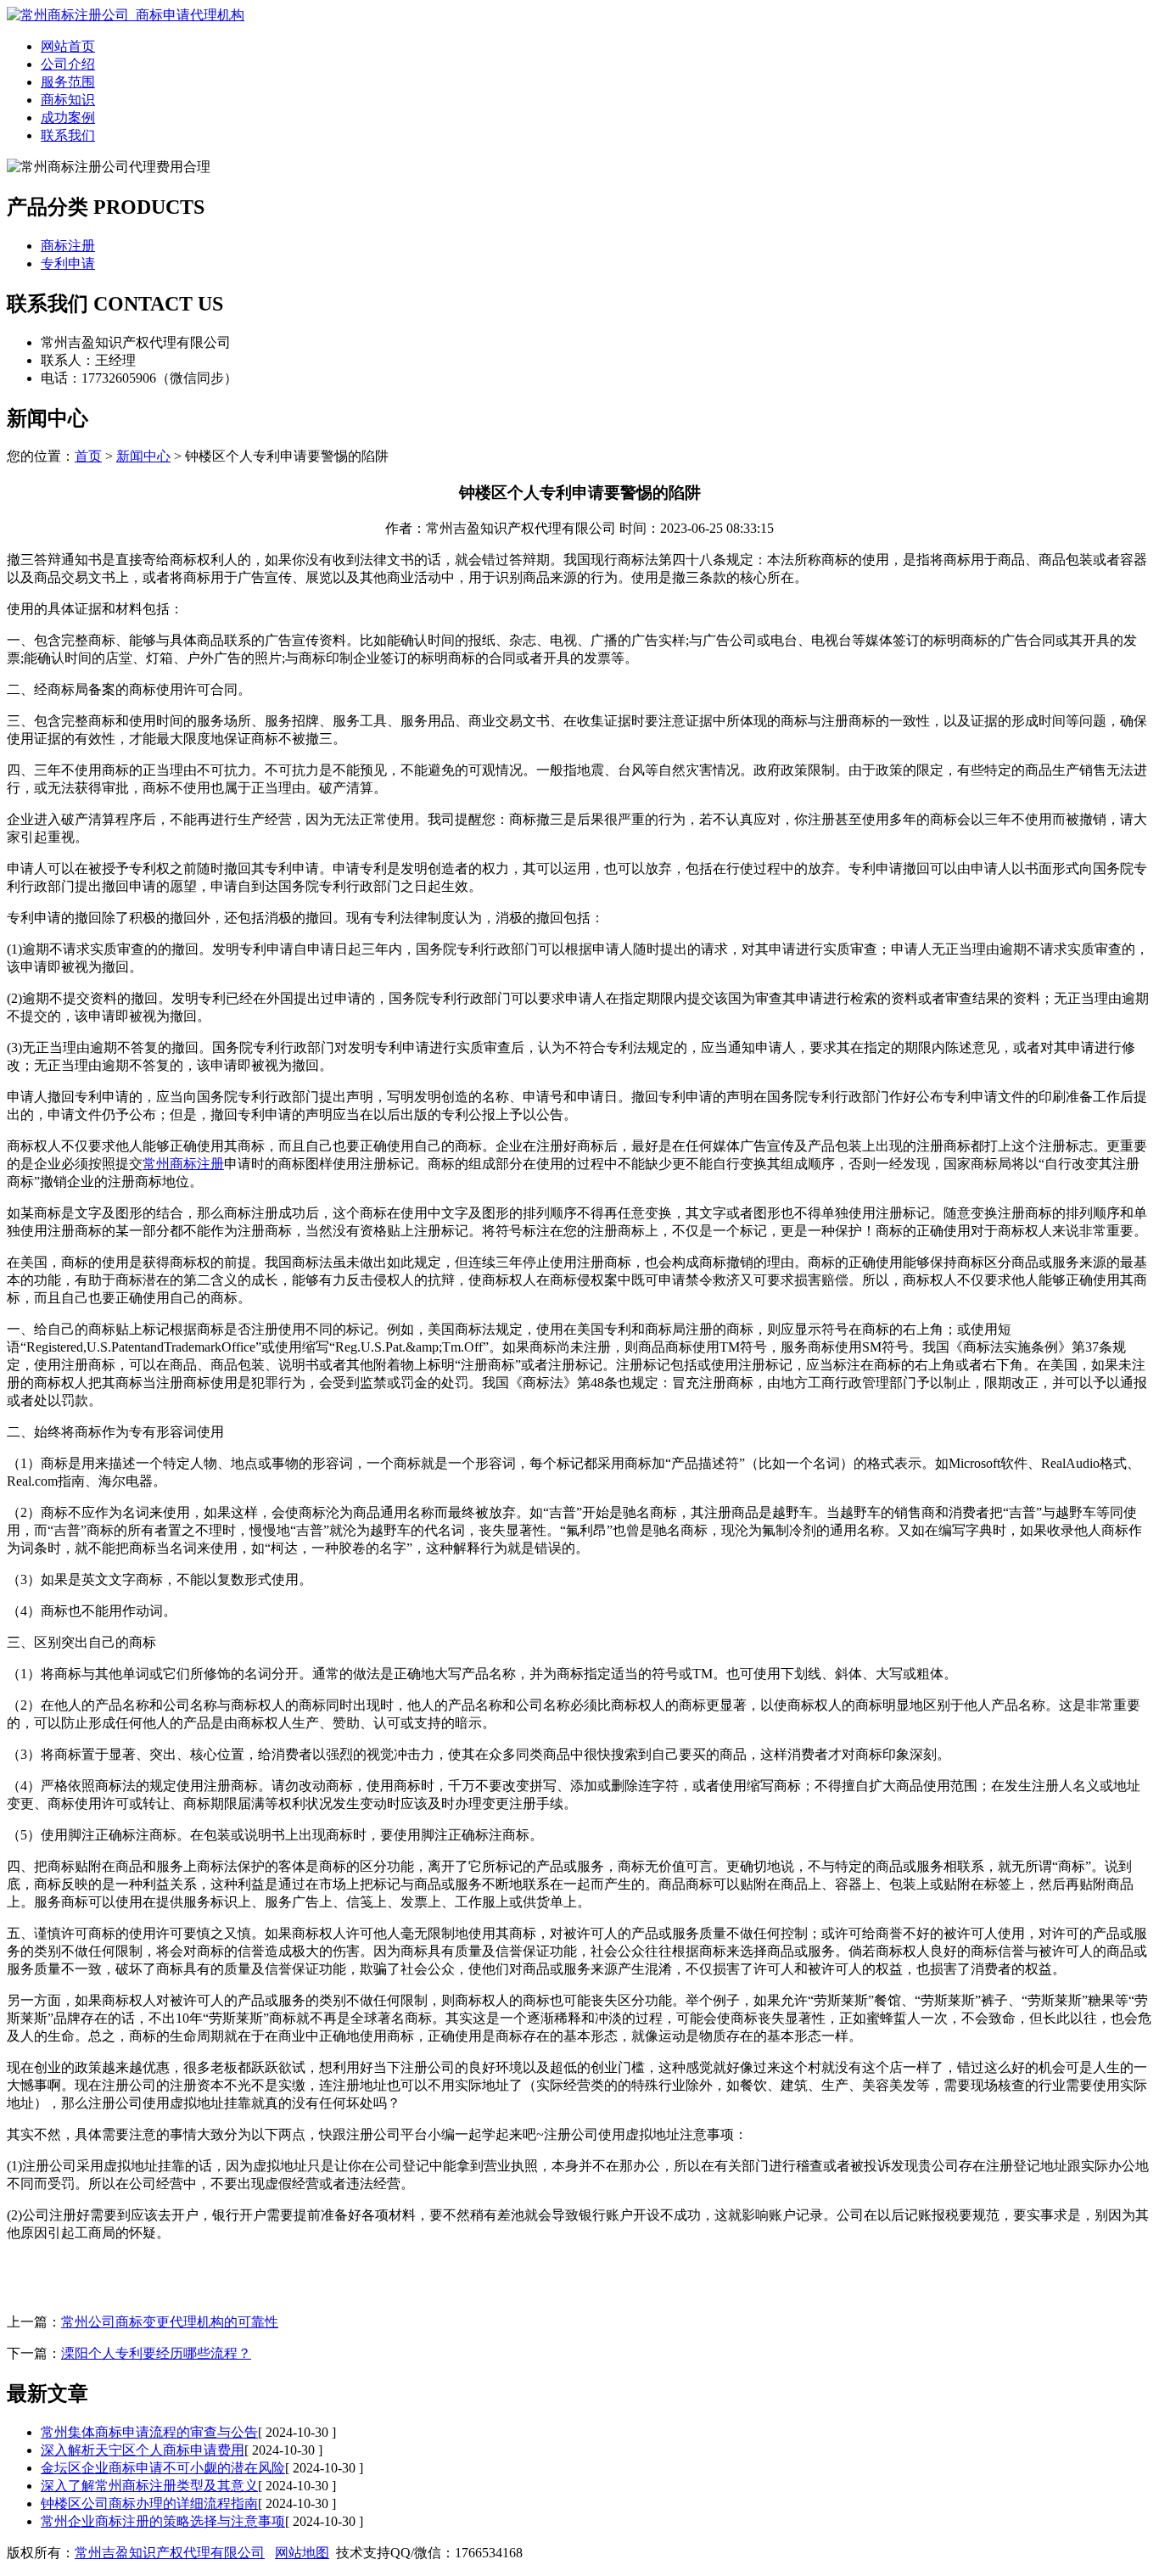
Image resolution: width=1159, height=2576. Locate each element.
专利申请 (68, 263)
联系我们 (68, 135)
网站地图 (302, 2553)
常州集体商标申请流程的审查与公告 (149, 2432)
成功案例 (68, 118)
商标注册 (68, 246)
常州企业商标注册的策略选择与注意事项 (163, 2521)
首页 (88, 456)
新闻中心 (143, 456)
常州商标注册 (183, 1164)
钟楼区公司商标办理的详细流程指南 (149, 2503)
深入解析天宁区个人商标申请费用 (143, 2450)
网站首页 (68, 46)
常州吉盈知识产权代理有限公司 (170, 2553)
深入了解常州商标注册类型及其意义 (149, 2486)
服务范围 (68, 82)
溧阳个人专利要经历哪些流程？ (156, 2353)
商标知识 (68, 100)
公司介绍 (68, 64)
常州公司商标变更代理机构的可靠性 (170, 2322)
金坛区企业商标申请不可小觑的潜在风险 (163, 2468)
